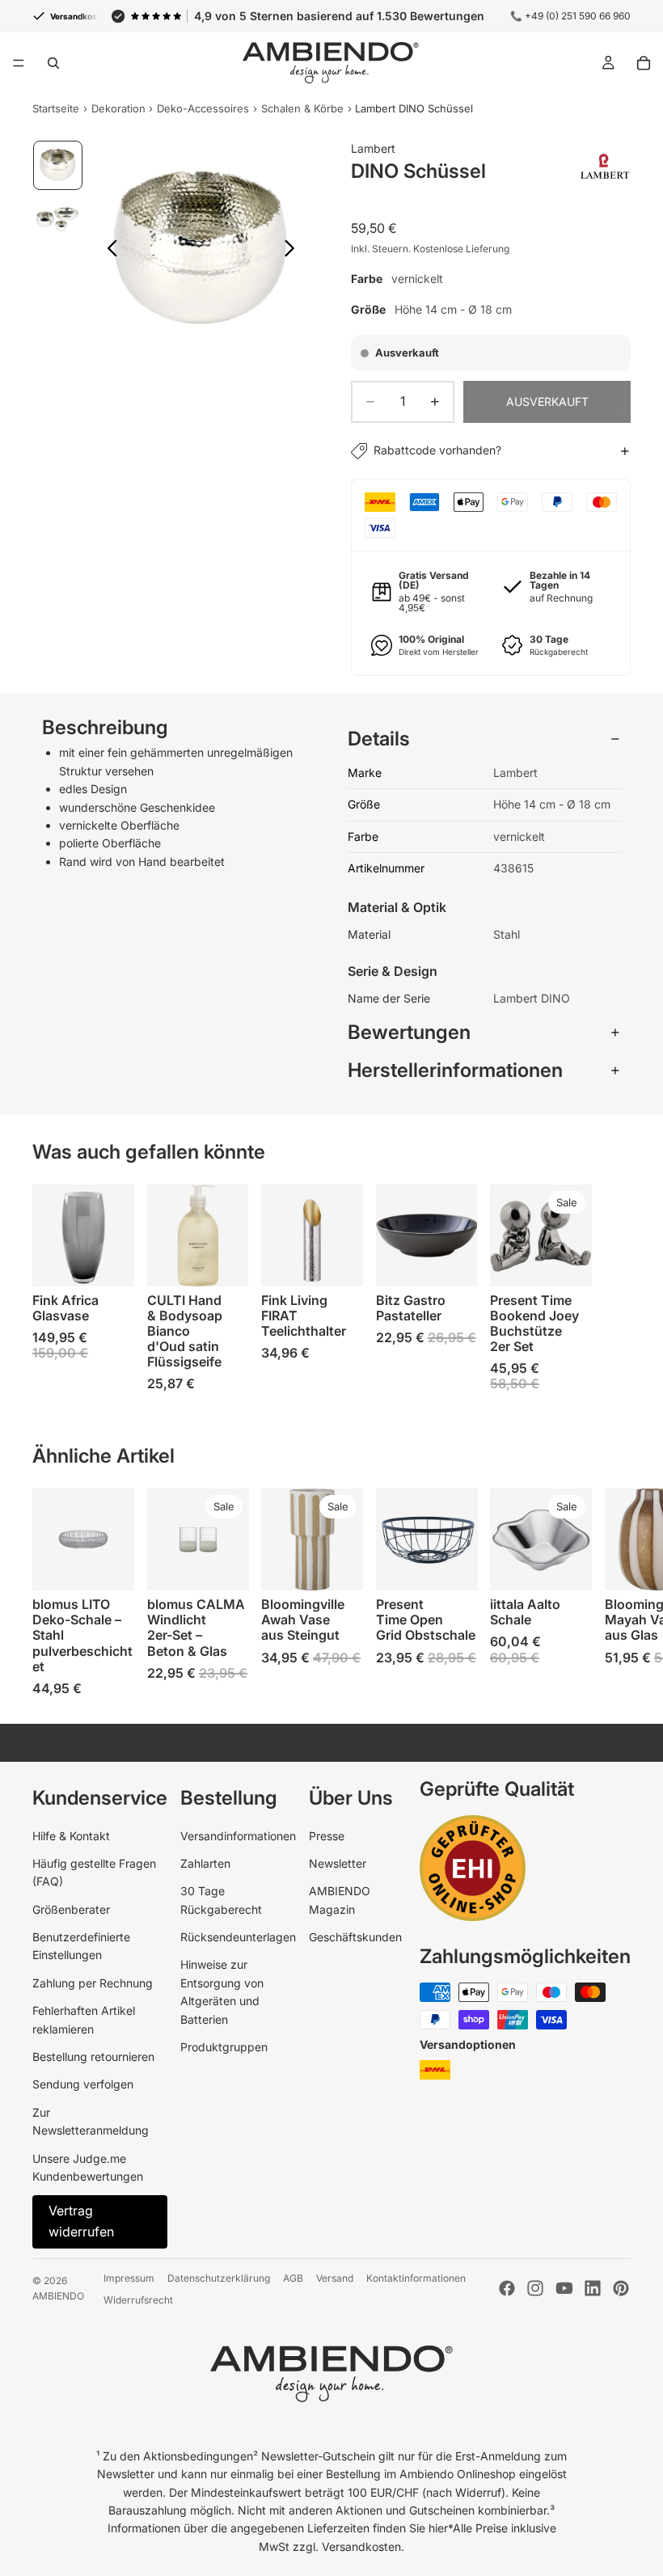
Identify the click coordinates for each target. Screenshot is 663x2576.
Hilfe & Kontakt (71, 1836)
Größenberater (71, 1909)
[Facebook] (507, 2288)
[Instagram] (535, 2288)
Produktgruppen (224, 2047)
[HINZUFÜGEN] (223, 1261)
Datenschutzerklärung (219, 2278)
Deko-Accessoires (203, 108)
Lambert (373, 148)
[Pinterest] (621, 2288)
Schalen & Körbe (302, 108)
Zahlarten (205, 1863)
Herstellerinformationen (455, 1070)
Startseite (56, 108)
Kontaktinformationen (416, 2278)
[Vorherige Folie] (108, 251)
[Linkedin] (593, 2288)
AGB (293, 2278)
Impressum (129, 2278)
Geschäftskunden (355, 1937)
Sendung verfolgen (83, 2084)
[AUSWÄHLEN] (109, 1261)
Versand (335, 2278)
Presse (327, 1836)
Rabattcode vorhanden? (437, 450)
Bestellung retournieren (93, 2057)
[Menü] (19, 63)
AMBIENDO (58, 2296)
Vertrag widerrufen (81, 2221)
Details (379, 739)
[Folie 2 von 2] (58, 218)
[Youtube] (564, 2288)
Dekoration (118, 108)
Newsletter (338, 1863)
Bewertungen (409, 1032)
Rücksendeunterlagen (238, 1937)
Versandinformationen (238, 1836)
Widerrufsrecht (138, 2300)
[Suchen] (53, 63)
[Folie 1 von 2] (58, 165)
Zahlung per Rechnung (93, 1983)
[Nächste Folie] (294, 251)
